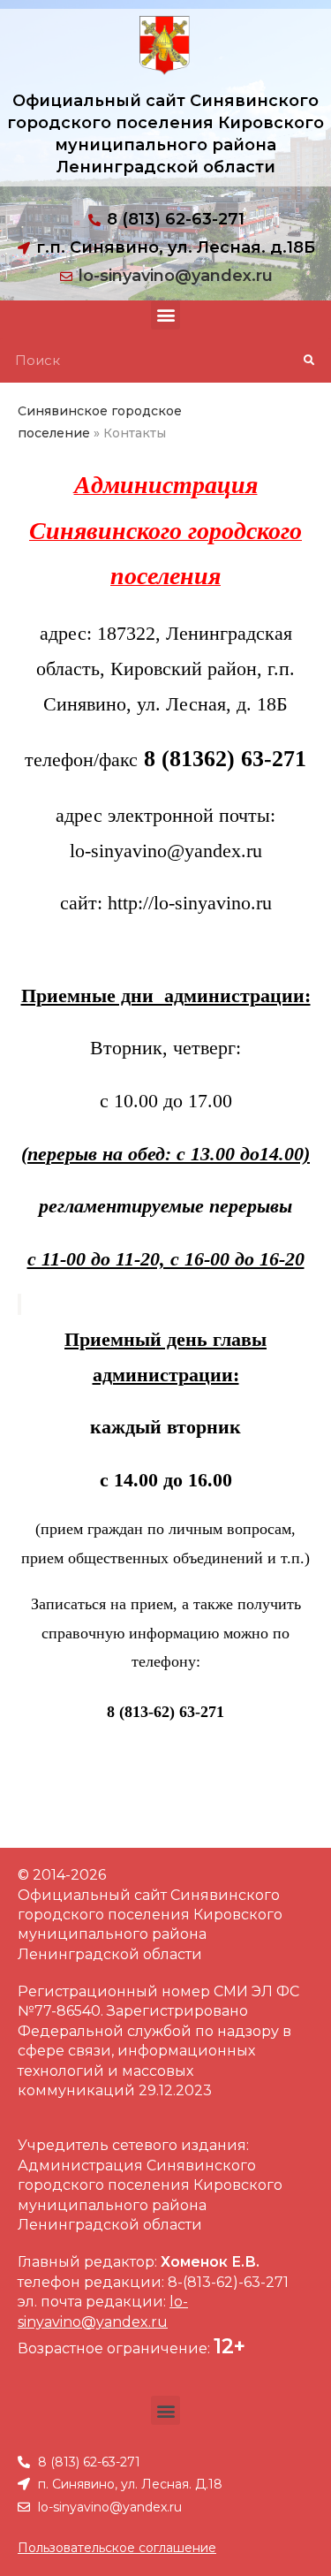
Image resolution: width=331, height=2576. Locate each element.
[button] (165, 315)
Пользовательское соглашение (117, 2548)
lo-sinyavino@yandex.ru (176, 276)
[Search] (308, 361)
